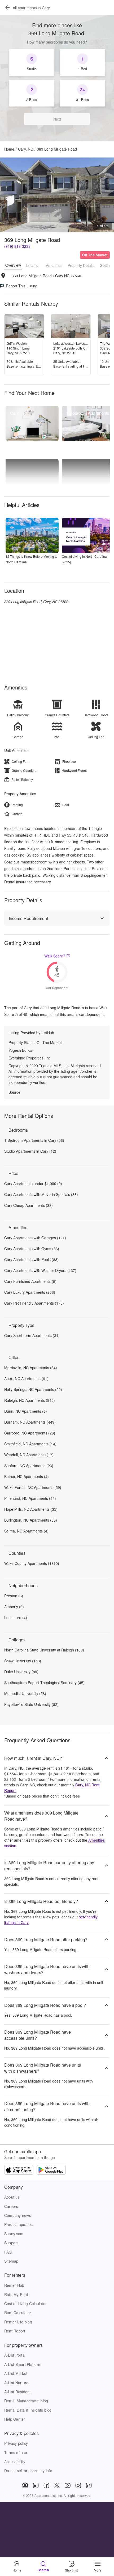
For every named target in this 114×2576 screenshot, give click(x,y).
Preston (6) (14, 1596)
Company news (18, 2215)
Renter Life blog (18, 2322)
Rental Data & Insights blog (28, 2410)
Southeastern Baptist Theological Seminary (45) (44, 1683)
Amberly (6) (14, 1607)
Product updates (19, 2224)
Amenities (54, 265)
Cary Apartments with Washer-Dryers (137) (40, 1270)
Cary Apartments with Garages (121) (35, 1238)
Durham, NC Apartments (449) (30, 1422)
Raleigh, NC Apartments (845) (30, 1400)
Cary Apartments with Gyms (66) (32, 1249)
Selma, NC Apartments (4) (26, 1531)
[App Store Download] (19, 2170)
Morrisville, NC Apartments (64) (31, 1368)
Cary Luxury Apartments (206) (30, 1292)
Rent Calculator (18, 2313)
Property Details (81, 265)
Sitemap (11, 2261)
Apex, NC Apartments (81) (26, 1378)
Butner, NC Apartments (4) (27, 1476)
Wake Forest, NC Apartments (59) (33, 1487)
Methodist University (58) (25, 1693)
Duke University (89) (21, 1672)
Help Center (15, 2419)
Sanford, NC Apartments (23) (29, 1466)
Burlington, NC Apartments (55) (31, 1520)
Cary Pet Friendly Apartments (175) (34, 1303)
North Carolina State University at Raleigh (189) (44, 1650)
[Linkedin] (36, 2485)
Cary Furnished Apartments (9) (30, 1281)
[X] (57, 2485)
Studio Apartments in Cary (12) (30, 1151)
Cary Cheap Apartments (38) (28, 1205)
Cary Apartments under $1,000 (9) (33, 1183)
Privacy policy (16, 2443)
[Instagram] (78, 2485)
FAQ (8, 2252)
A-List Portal (15, 2355)
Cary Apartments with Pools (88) (31, 1259)
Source (14, 1092)
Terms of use (16, 2452)
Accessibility (15, 2462)
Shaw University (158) (23, 1661)
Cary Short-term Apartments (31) (32, 1335)
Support (11, 2243)
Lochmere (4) (16, 1617)
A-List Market (16, 2373)
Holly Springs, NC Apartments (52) (33, 1389)
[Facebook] (46, 2485)
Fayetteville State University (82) (31, 1704)
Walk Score (55, 956)
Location (33, 265)
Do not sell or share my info (28, 2471)
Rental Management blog (26, 2401)
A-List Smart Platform (23, 2364)
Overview (13, 265)
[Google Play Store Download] (51, 2170)
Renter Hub (14, 2285)
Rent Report (15, 2331)
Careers (11, 2206)
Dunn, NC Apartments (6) (26, 1411)
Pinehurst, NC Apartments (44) (30, 1498)
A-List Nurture (16, 2383)
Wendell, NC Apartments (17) (29, 1455)
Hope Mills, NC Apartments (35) (31, 1509)
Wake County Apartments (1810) (32, 1563)
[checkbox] (32, 62)
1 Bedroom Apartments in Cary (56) (34, 1140)
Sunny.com (14, 2234)
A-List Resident (17, 2392)
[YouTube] (68, 2485)
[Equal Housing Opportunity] (25, 2485)
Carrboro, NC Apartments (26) (30, 1433)
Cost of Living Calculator (25, 2304)
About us (12, 2197)
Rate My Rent (16, 2294)
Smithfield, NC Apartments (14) (30, 1444)
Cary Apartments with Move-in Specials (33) (41, 1194)
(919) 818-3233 (17, 246)
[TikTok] (89, 2485)
